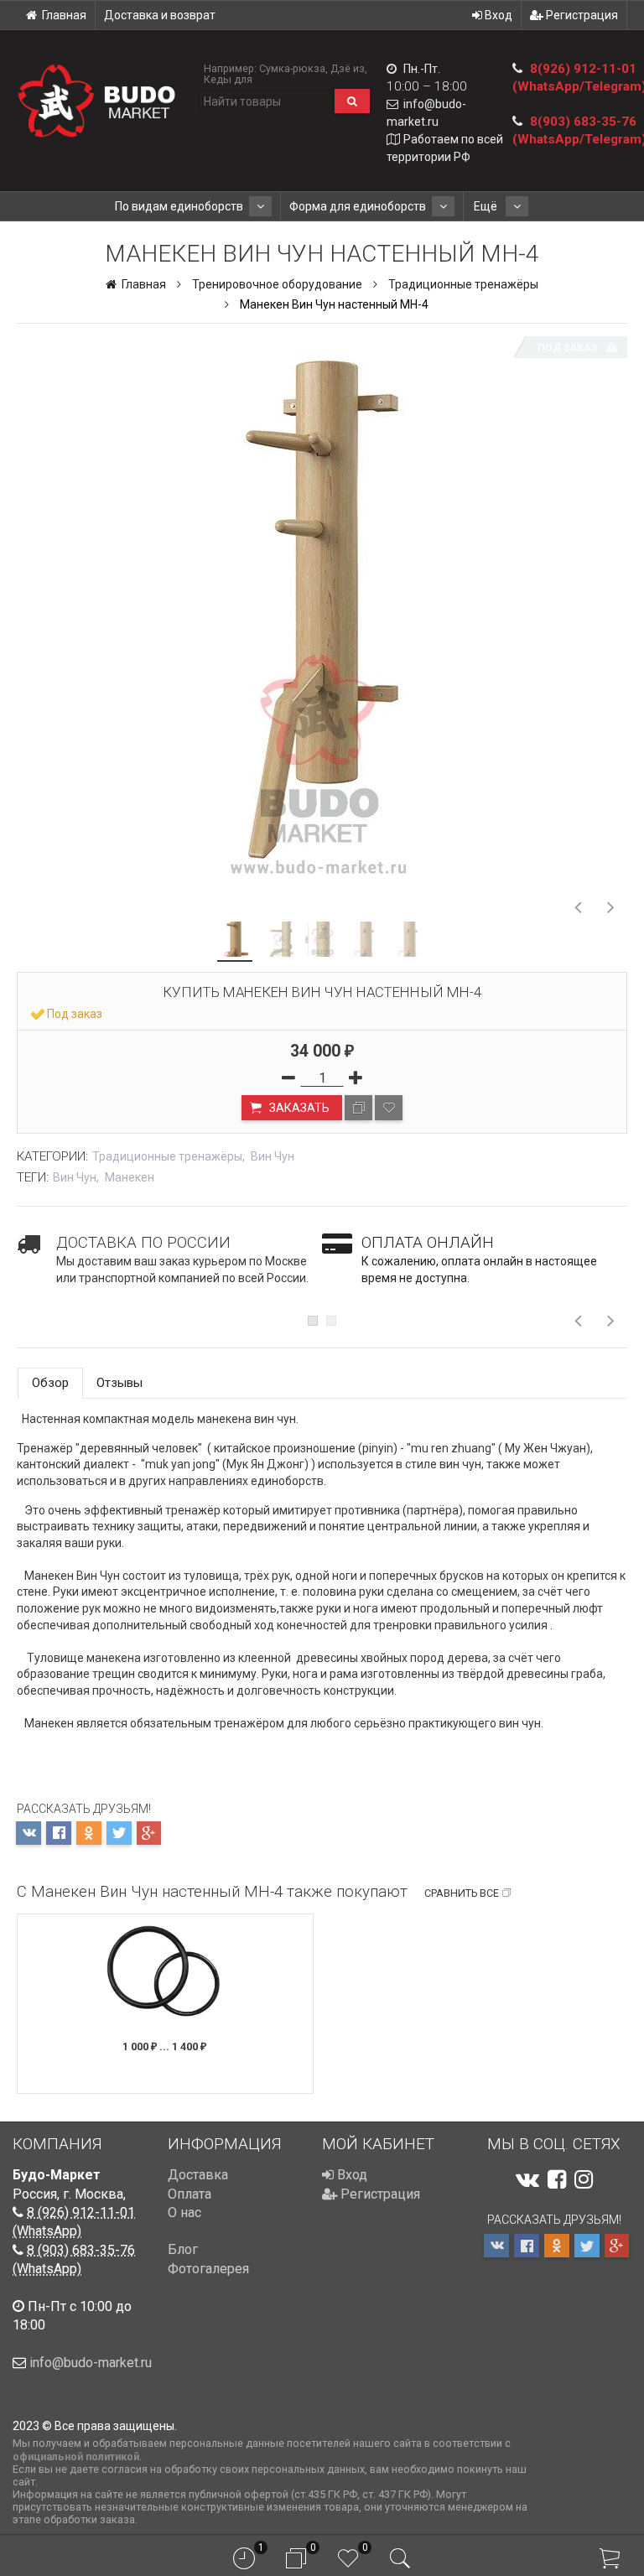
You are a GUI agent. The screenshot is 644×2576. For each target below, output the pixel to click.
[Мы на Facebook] (557, 2179)
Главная (64, 15)
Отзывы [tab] (119, 1383)
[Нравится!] (389, 1108)
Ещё (487, 206)
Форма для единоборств (358, 206)
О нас (184, 2212)
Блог (183, 2249)
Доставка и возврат (160, 15)
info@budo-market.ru (91, 2363)
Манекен (130, 1177)
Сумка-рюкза (292, 68)
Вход (497, 15)
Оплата (190, 2194)
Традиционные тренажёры (463, 284)
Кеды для (228, 79)
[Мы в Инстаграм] (584, 2179)
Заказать (298, 1108)
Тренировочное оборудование (277, 284)
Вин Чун (273, 1156)
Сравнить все (462, 1893)
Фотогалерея (208, 2269)
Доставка (198, 2175)
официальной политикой (76, 2457)
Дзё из (348, 68)
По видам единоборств (179, 206)
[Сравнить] (358, 1108)
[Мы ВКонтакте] (527, 2179)
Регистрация (581, 15)
